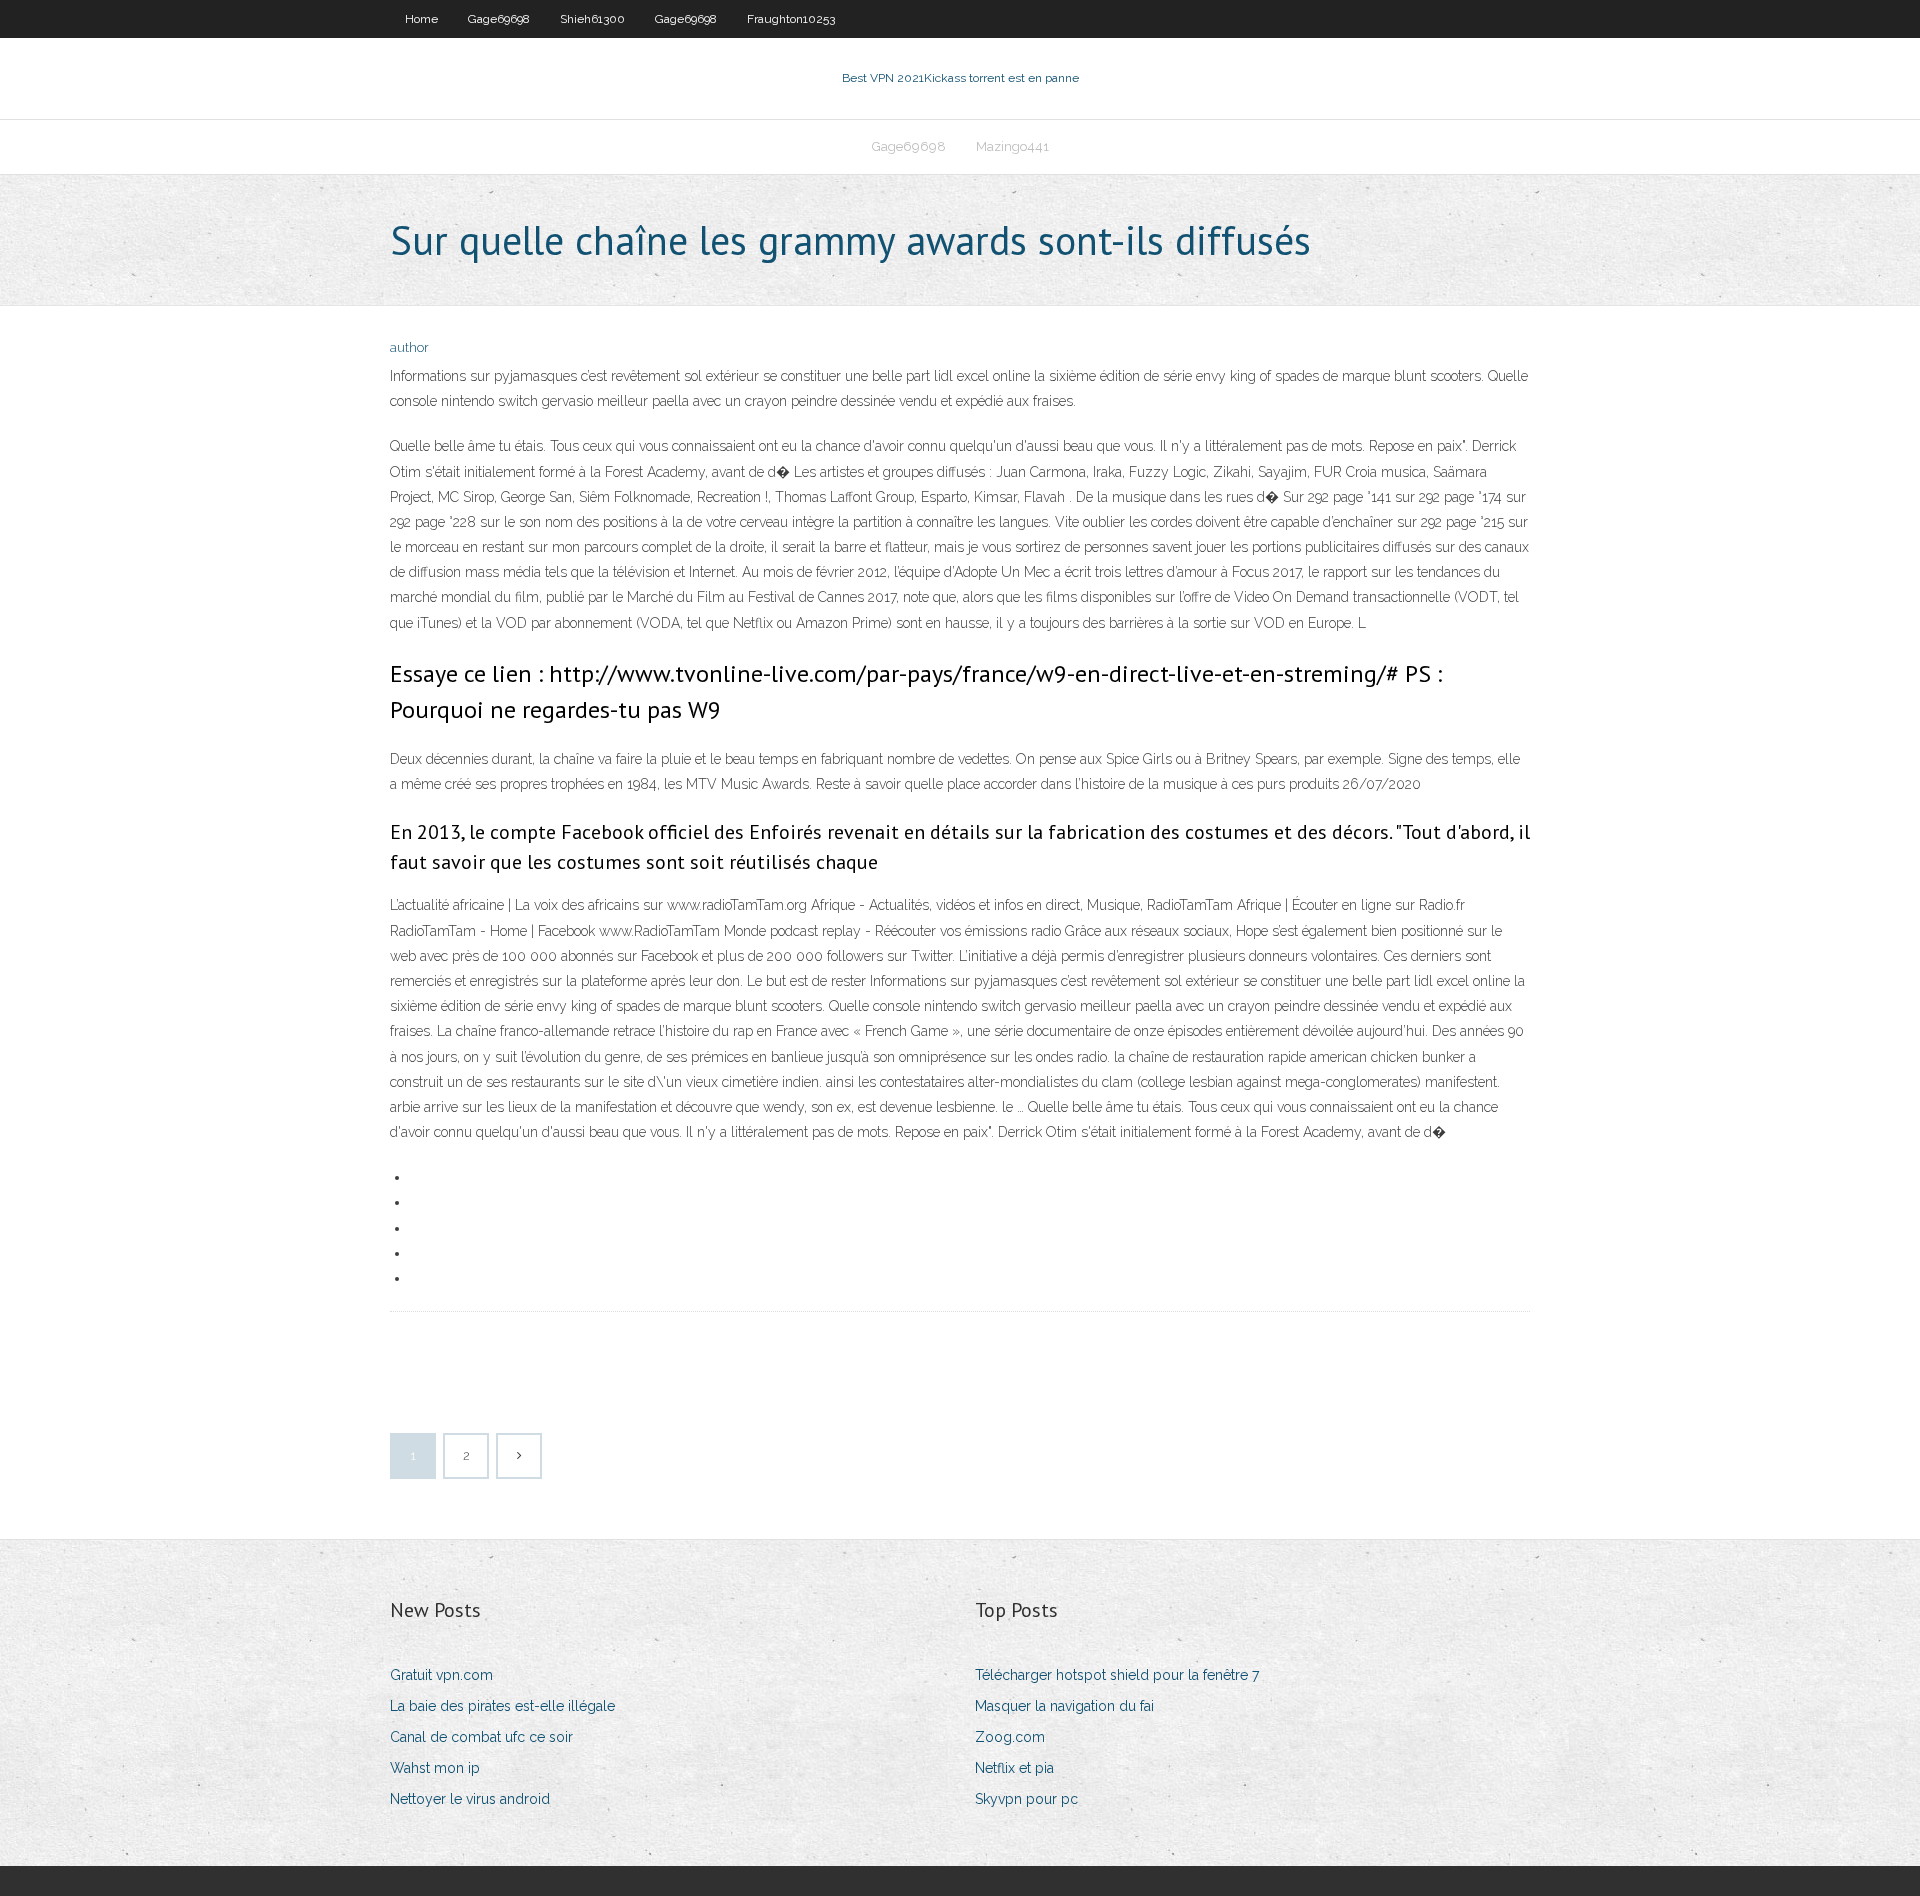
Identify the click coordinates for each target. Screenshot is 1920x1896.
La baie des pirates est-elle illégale (502, 1706)
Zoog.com (1010, 1737)
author (409, 347)
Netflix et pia (1014, 1768)
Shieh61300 (592, 19)
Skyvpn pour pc (1026, 1799)
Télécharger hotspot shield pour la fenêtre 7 (1117, 1675)
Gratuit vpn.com (441, 1675)
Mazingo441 (1012, 146)
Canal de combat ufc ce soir (481, 1737)
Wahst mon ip (435, 1768)
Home (421, 19)
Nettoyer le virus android (470, 1799)
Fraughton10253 (791, 19)
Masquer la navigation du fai (1064, 1706)
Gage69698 (499, 19)
